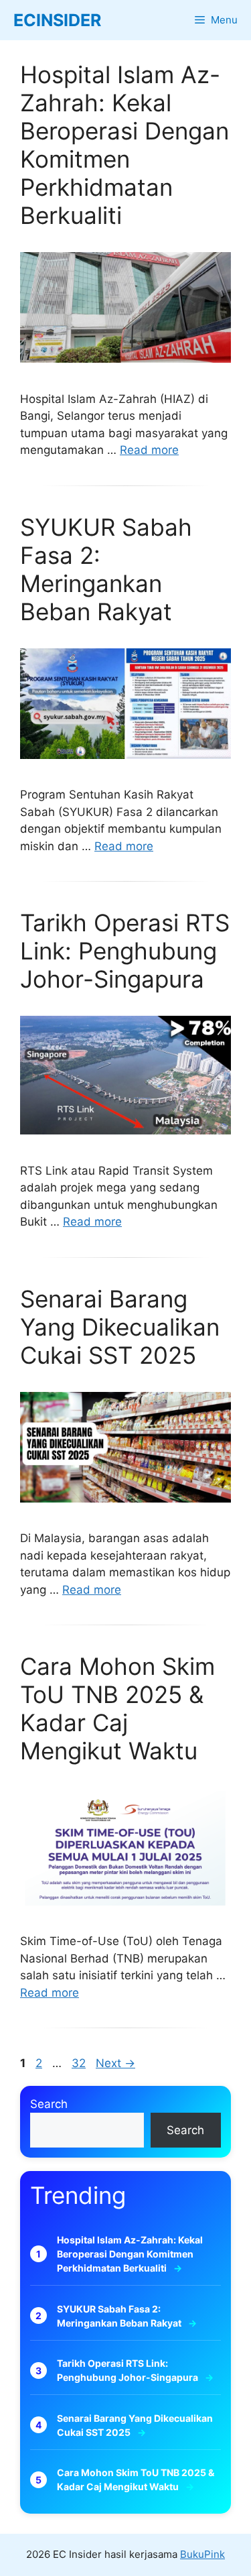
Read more (149, 450)
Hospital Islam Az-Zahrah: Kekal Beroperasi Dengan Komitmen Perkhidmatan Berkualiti (124, 145)
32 (80, 2063)
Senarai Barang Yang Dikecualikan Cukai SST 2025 (120, 1327)
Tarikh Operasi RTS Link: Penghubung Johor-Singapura (125, 951)
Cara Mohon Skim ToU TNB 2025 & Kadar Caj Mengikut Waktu (117, 1708)
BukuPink (202, 2554)
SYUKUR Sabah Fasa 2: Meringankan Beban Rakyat (106, 569)
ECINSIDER (57, 20)
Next (115, 2063)
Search (49, 2104)
